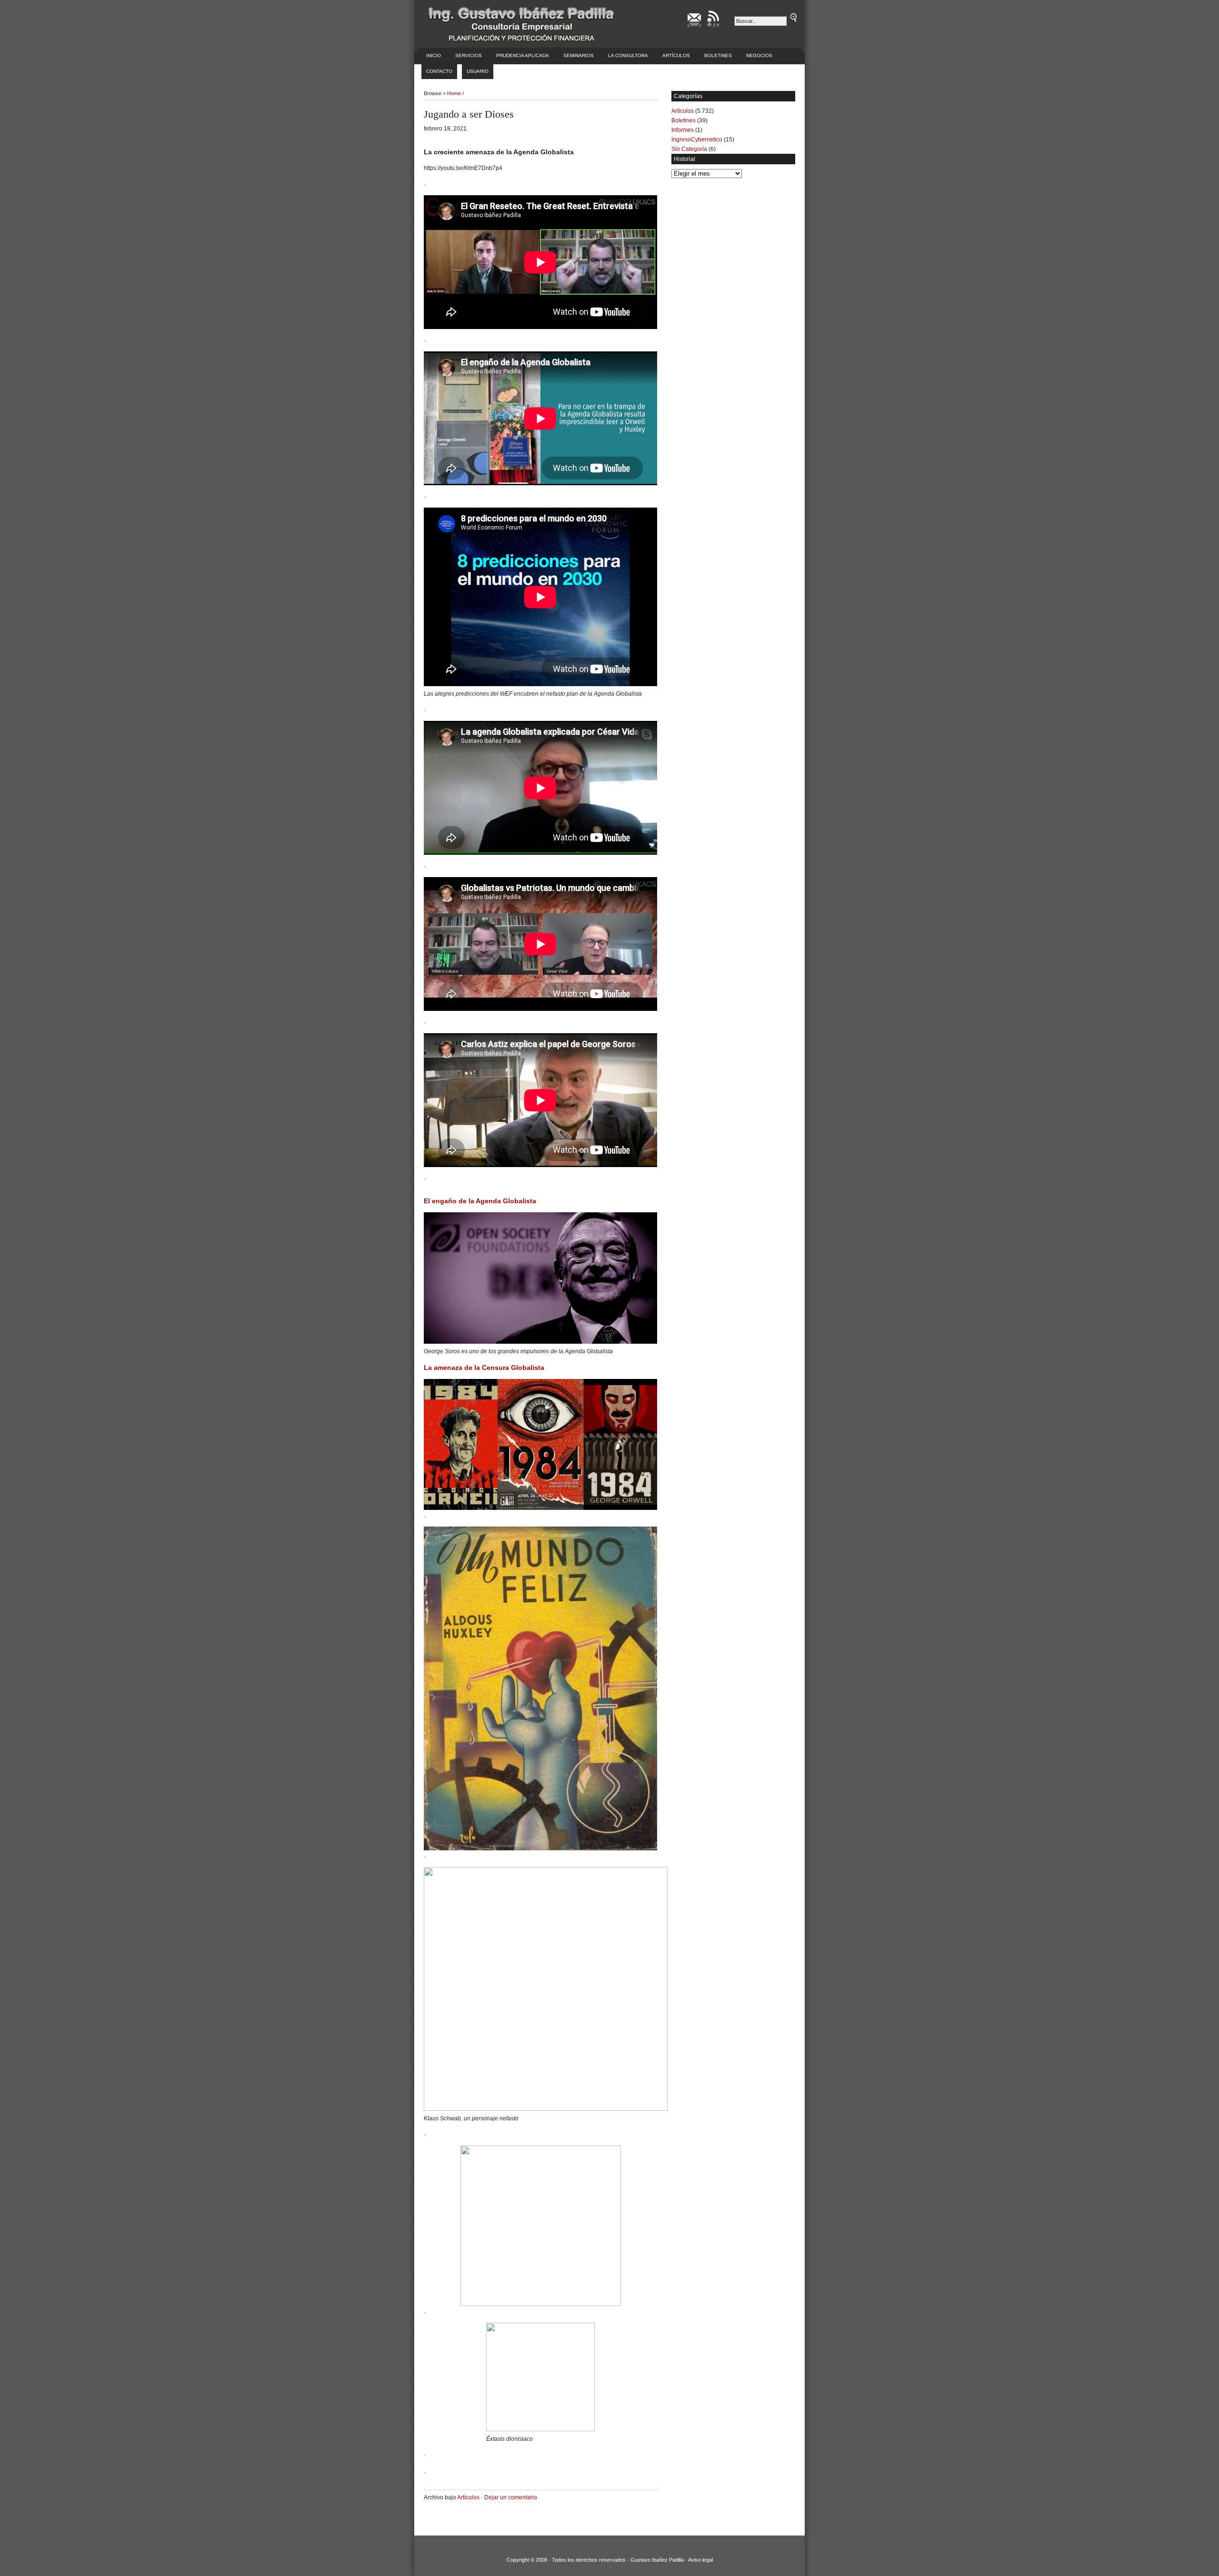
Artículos (676, 55)
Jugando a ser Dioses (469, 114)
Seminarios (579, 55)
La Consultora (628, 55)
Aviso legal (700, 2560)
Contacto (439, 71)
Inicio (434, 55)
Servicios (469, 55)
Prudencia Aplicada (523, 55)
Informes (683, 130)
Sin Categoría (689, 149)
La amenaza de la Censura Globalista (484, 1368)
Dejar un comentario (511, 2497)
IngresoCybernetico (697, 140)
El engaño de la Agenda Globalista (480, 1201)
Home (454, 93)
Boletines (718, 55)
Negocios (759, 55)
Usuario (478, 71)
